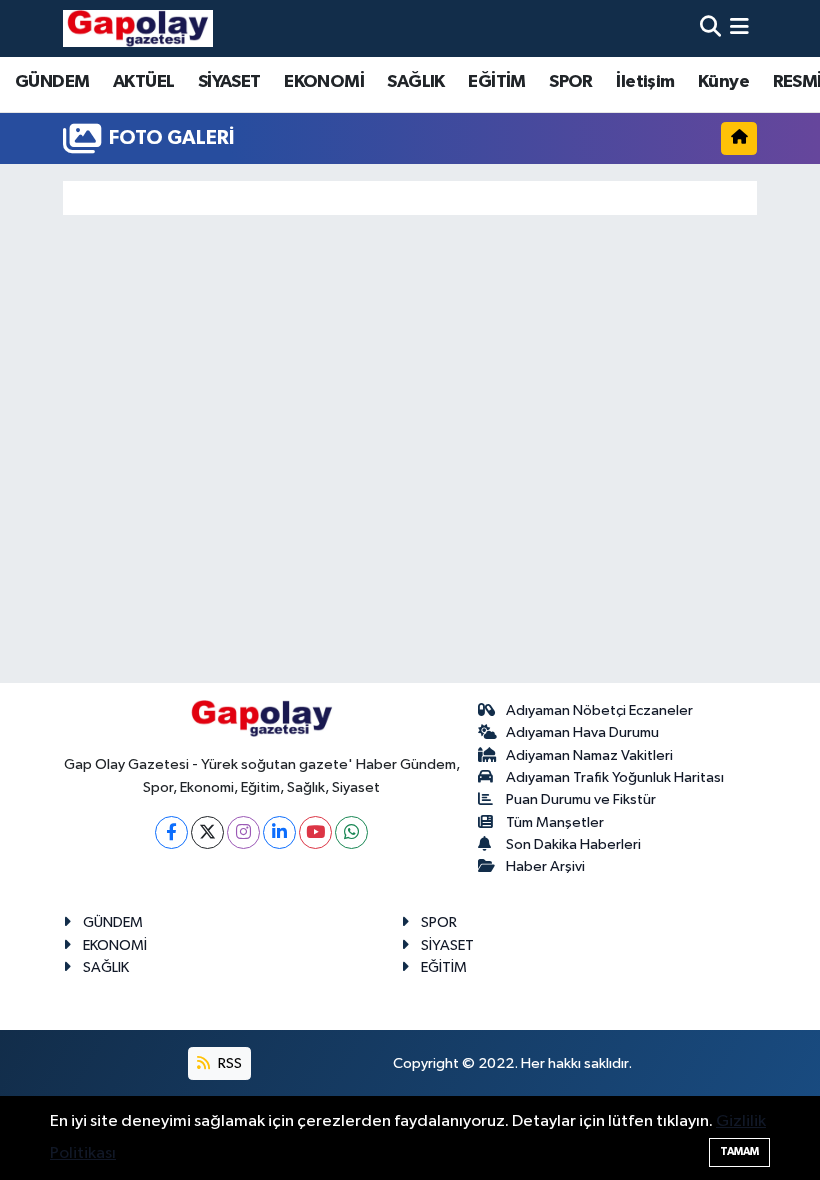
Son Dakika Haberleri (573, 844)
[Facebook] (171, 832)
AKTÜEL (143, 82)
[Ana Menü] (739, 28)
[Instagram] (243, 832)
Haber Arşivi (545, 866)
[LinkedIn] (279, 832)
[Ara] (710, 28)
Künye (723, 82)
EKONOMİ (324, 82)
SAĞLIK (415, 82)
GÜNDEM (52, 82)
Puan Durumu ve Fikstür (581, 799)
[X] (207, 832)
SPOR (571, 82)
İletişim (645, 82)
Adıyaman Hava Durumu (582, 732)
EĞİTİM (496, 82)
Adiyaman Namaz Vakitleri (589, 755)
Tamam (739, 1151)
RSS (228, 1063)
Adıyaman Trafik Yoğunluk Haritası (615, 777)
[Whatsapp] (351, 832)
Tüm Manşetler (555, 822)
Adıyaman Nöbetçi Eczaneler (599, 710)
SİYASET (229, 82)
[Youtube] (315, 832)
